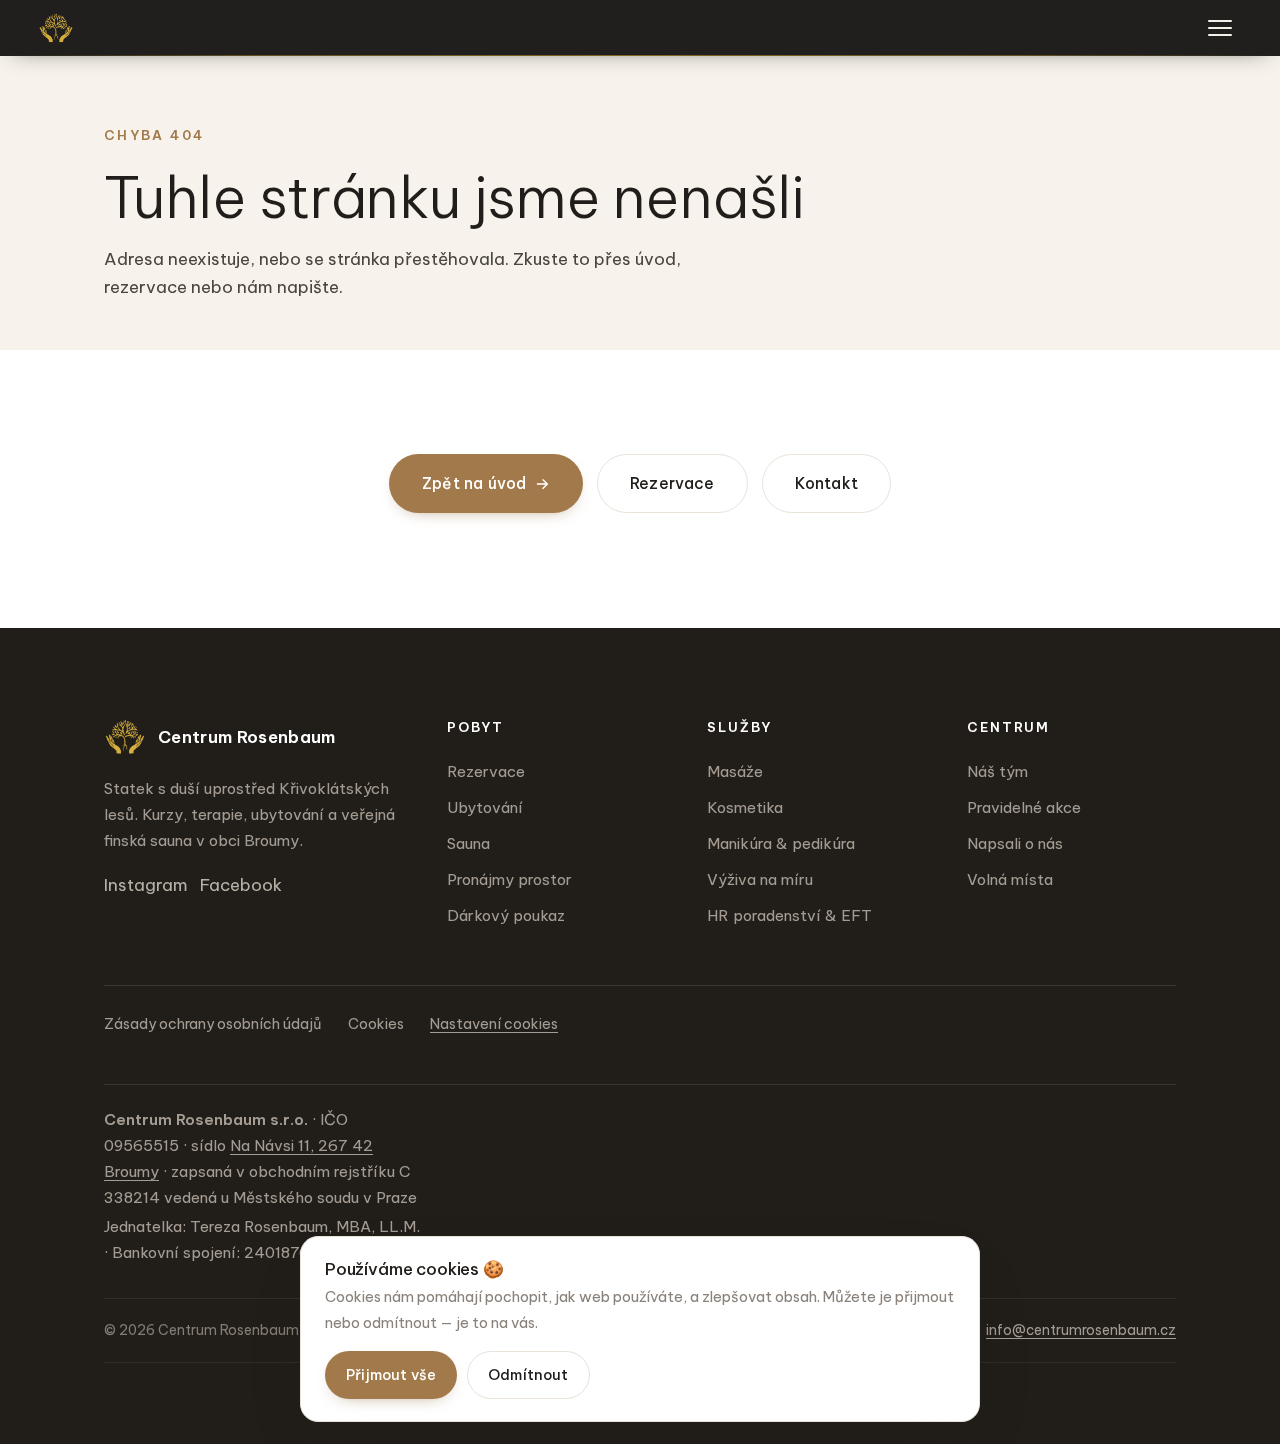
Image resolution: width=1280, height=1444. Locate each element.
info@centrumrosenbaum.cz (1081, 1330)
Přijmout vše (391, 1375)
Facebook (241, 885)
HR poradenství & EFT (789, 915)
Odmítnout (528, 1375)
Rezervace (672, 483)
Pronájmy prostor (509, 879)
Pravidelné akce (1024, 807)
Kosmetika (745, 807)
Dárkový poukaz (506, 915)
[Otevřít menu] (1220, 28)
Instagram (146, 885)
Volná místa (1010, 879)
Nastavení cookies (494, 1024)
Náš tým (997, 771)
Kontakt (826, 483)
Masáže (735, 771)
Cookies (376, 1024)
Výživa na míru (760, 879)
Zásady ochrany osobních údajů (213, 1024)
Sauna (468, 843)
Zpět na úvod (486, 483)
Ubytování (485, 807)
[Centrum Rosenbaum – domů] (56, 28)
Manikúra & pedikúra (781, 843)
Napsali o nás (1015, 843)
